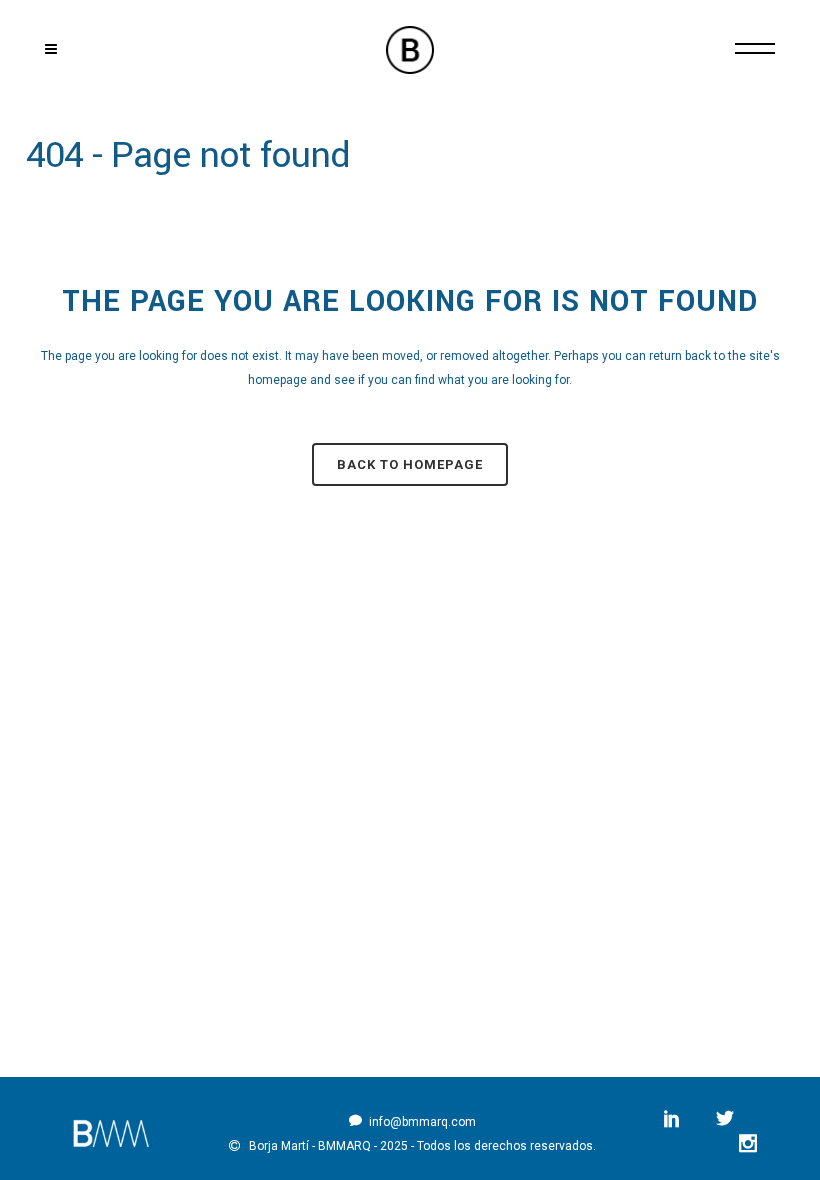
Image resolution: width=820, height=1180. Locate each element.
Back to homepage (410, 464)
